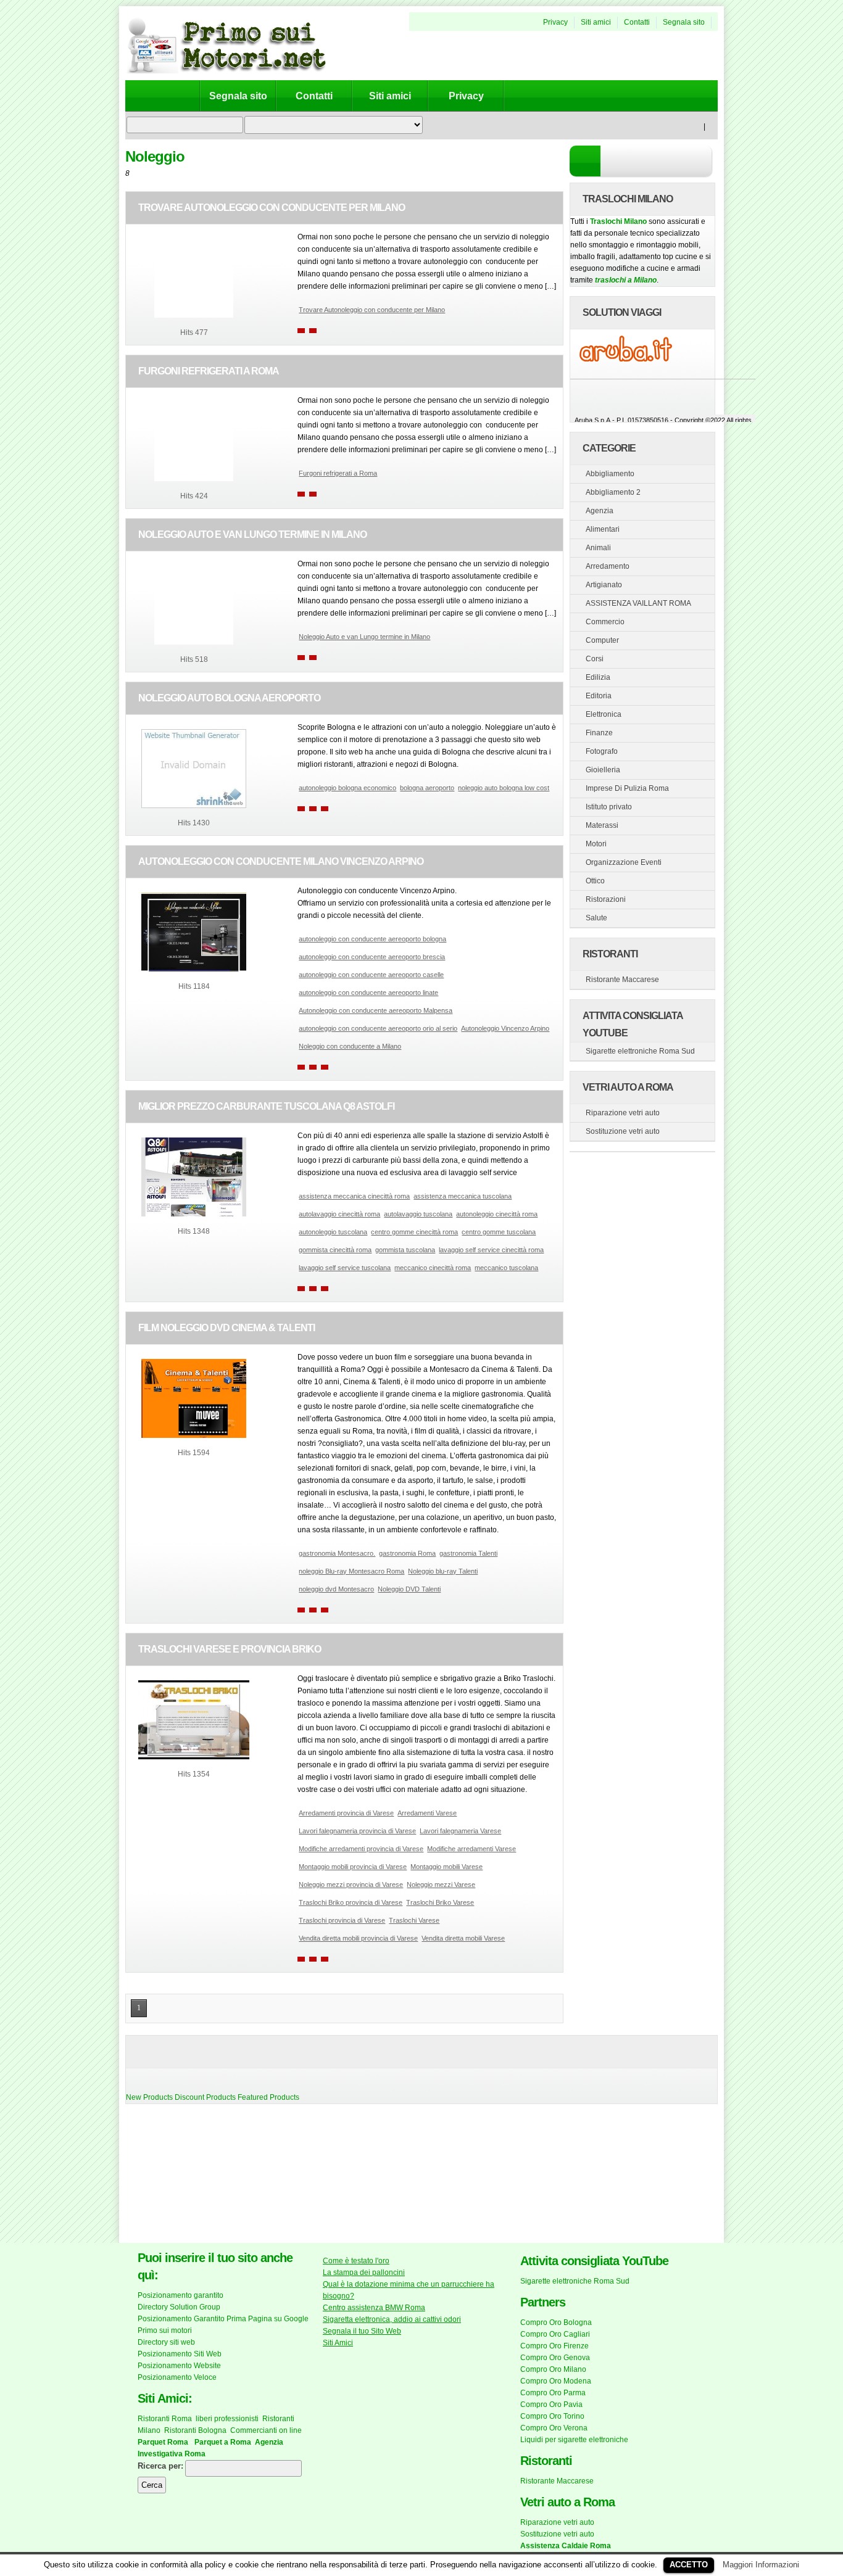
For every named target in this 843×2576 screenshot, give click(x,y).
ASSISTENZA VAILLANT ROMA (638, 603)
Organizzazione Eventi (624, 862)
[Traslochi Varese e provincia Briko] (194, 1757)
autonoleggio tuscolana (333, 1232)
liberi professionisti (227, 2419)
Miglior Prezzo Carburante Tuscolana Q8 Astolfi (266, 1106)
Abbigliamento (610, 474)
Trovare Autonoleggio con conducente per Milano (272, 208)
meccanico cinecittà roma (433, 1268)
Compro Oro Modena (556, 2381)
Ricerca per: (160, 2466)
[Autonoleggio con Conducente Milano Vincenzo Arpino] (194, 969)
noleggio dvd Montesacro (336, 1589)
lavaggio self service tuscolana (345, 1268)
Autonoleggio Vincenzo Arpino (505, 1028)
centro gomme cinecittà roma (414, 1232)
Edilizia (598, 677)
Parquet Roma (163, 2442)
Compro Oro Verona (554, 2428)
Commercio (605, 622)
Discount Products (205, 2097)
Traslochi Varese (414, 1920)
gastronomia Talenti (468, 1553)
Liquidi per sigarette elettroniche (574, 2440)
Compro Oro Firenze (554, 2346)
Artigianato (604, 585)
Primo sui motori (165, 2330)
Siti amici (596, 22)
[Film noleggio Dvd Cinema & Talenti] (194, 1435)
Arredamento (608, 566)
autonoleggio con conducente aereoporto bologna (372, 939)
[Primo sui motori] (236, 71)
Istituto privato (609, 807)
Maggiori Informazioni (761, 2565)
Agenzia (600, 511)
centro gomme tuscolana (499, 1232)
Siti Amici (338, 2343)
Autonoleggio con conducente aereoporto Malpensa (376, 1010)
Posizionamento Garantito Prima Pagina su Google (223, 2319)
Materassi (602, 825)
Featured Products (268, 2097)
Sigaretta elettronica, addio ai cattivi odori (392, 2319)
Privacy (555, 22)
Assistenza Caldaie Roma (566, 2546)
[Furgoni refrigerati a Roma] (194, 479)
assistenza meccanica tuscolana (463, 1196)
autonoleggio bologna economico (347, 788)
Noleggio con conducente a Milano (350, 1046)
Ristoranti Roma (165, 2419)
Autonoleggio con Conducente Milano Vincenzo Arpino (281, 861)
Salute (596, 918)
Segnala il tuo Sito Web (362, 2331)
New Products (149, 2097)
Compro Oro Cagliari (555, 2334)
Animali (598, 548)
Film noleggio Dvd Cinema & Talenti (226, 1328)
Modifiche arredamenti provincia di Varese (361, 1849)
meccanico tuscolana (506, 1268)
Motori (596, 844)
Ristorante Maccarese (622, 980)
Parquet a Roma (223, 2442)
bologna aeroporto (427, 788)
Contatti (637, 22)
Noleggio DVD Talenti (409, 1589)
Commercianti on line (266, 2430)
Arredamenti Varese (427, 1813)
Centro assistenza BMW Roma (374, 2308)
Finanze (599, 733)
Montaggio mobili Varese (446, 1867)
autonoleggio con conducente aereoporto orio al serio (378, 1028)
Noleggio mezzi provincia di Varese (351, 1885)
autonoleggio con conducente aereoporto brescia (372, 957)
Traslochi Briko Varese (440, 1902)
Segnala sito (684, 22)
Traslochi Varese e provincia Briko (230, 1649)
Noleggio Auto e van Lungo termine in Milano (252, 535)
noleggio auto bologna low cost (504, 788)
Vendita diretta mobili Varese (463, 1938)
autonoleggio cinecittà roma (497, 1214)
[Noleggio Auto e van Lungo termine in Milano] (194, 642)
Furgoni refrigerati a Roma (209, 371)
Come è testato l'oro (356, 2261)
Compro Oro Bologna (556, 2322)
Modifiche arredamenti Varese (471, 1849)
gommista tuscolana (405, 1250)
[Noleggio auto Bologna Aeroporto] (194, 806)
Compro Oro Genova (555, 2358)
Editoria (599, 696)
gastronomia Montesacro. (337, 1553)
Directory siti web (166, 2342)
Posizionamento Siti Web (180, 2354)
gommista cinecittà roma (335, 1250)
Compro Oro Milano (553, 2369)
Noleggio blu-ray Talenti (443, 1571)
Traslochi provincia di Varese (342, 1920)
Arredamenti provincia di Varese (346, 1813)
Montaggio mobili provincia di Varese (353, 1867)
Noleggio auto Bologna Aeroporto (229, 698)
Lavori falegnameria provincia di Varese (357, 1831)
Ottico (595, 881)
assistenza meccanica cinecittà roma (354, 1196)
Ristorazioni (606, 899)
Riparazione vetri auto (623, 1113)
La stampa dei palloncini (364, 2273)
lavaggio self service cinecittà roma (491, 1250)
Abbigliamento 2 (613, 492)
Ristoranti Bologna (195, 2430)
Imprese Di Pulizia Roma (627, 788)
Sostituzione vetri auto (623, 1131)
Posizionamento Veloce (177, 2377)
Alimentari (603, 529)
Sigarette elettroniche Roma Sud (640, 1051)
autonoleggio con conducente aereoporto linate (368, 993)
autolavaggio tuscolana (418, 1214)
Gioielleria (603, 770)
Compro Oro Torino (552, 2416)
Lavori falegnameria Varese (460, 1831)
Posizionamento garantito (181, 2295)
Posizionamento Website (179, 2366)
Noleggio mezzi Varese (441, 1885)
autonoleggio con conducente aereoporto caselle (371, 975)
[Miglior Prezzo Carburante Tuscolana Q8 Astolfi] (194, 1214)
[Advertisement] (554, 56)
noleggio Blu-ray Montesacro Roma (351, 1571)
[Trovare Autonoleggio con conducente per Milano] (194, 315)
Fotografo (602, 751)
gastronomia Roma (407, 1553)
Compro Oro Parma (553, 2393)
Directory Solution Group (179, 2307)
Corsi (595, 659)
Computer (602, 640)
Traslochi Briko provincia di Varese (351, 1902)
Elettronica (604, 714)
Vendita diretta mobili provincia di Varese (358, 1938)
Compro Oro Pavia (551, 2405)
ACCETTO (689, 2565)
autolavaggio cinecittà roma (339, 1214)
